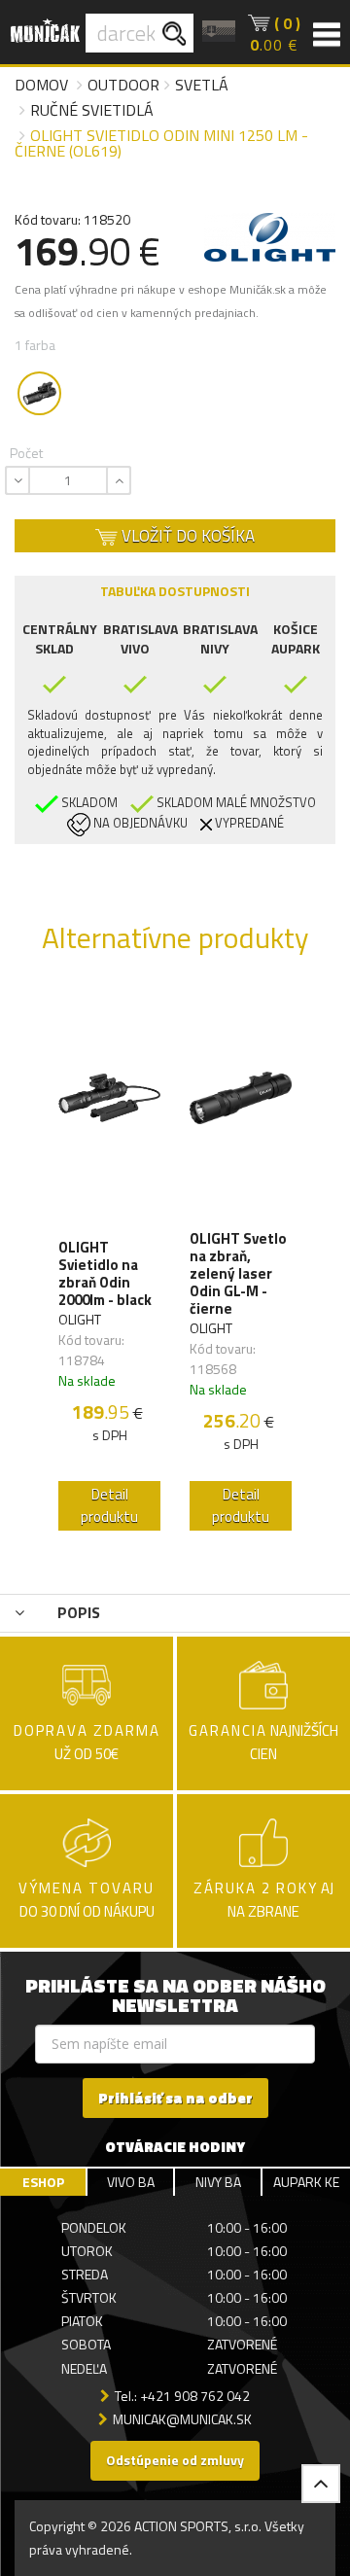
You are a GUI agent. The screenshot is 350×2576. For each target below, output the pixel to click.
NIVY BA (218, 2182)
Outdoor (123, 85)
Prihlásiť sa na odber (175, 2098)
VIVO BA (131, 2182)
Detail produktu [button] (109, 1505)
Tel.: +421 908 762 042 (182, 2396)
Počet (26, 453)
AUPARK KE (306, 2182)
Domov (41, 85)
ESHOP (43, 2182)
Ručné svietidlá (92, 110)
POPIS (77, 1612)
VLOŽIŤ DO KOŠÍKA (186, 536)
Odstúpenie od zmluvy (175, 2460)
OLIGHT (80, 1319)
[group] (109, 1264)
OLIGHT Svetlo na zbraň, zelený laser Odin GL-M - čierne (238, 1274)
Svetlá (202, 85)
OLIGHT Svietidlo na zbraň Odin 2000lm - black (105, 1274)
